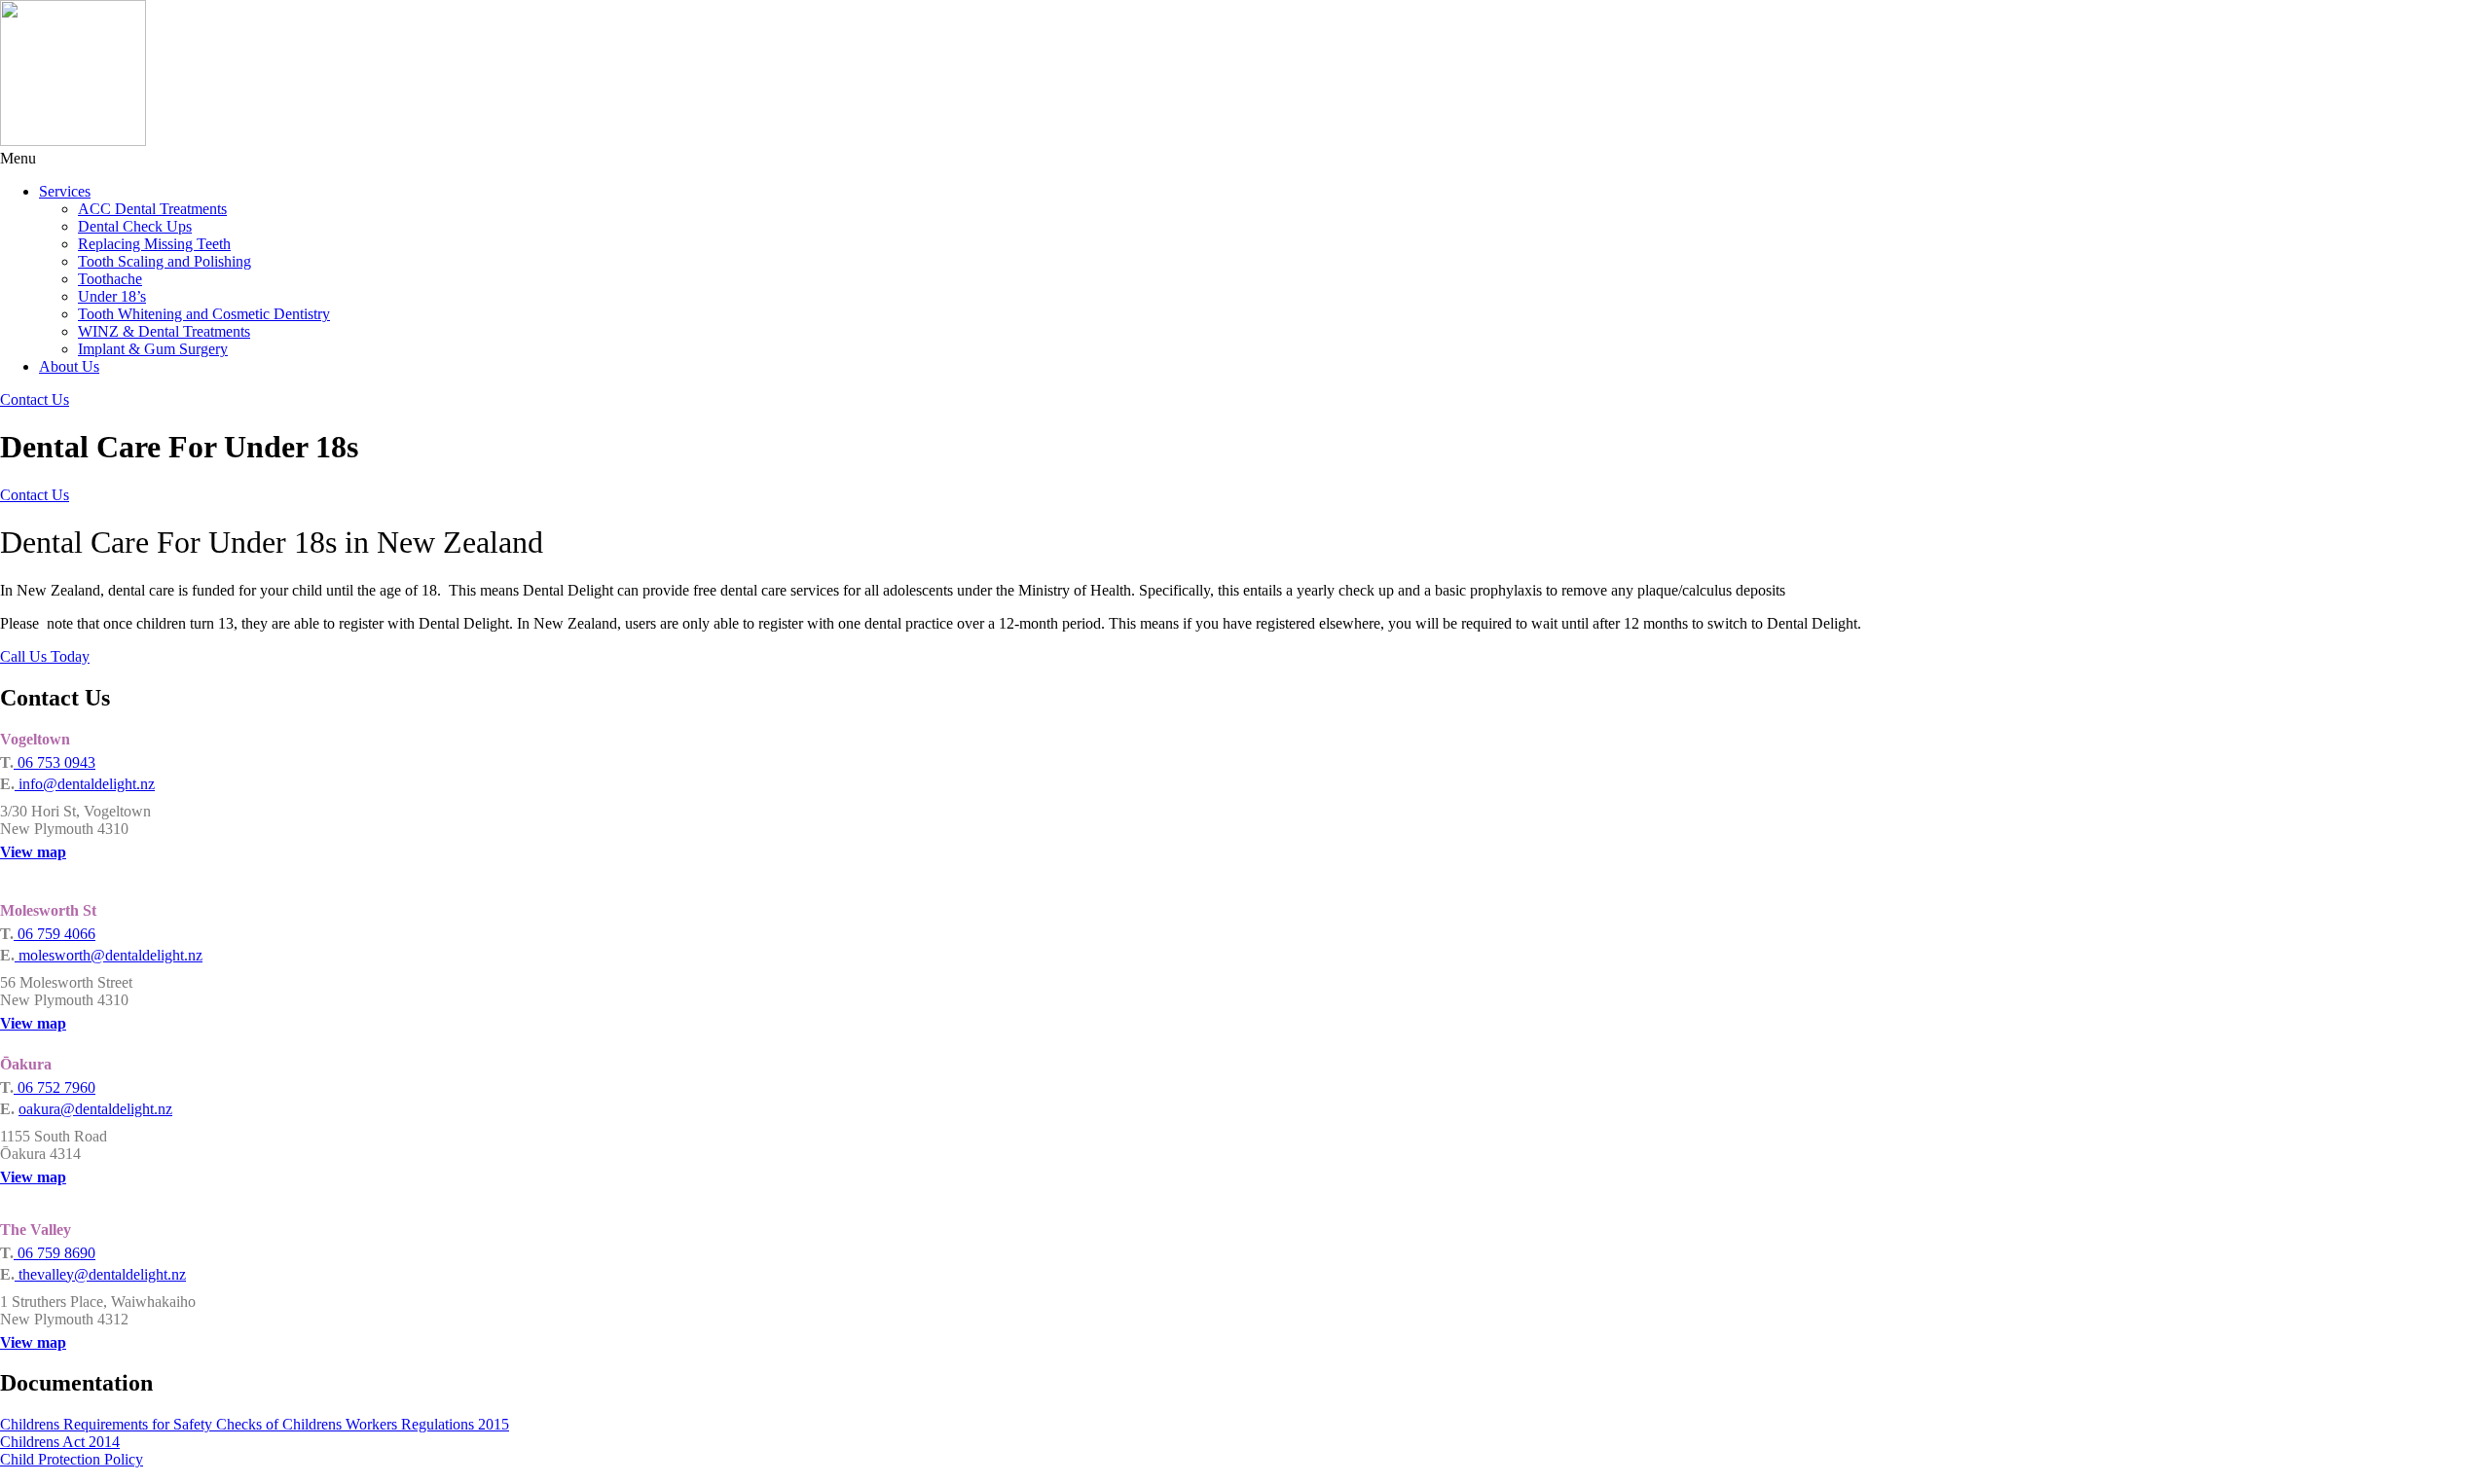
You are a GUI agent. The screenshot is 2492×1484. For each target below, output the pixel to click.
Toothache (110, 279)
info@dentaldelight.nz (85, 784)
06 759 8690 (55, 1253)
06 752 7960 (55, 1087)
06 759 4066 (55, 934)
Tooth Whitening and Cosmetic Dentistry (204, 314)
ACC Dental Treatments (152, 209)
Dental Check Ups (135, 226)
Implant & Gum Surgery (153, 349)
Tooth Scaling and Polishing (165, 261)
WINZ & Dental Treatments (164, 331)
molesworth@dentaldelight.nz (109, 955)
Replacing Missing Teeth (154, 244)
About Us (69, 366)
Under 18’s (112, 296)
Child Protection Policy (72, 1459)
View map (33, 852)
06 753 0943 (55, 762)
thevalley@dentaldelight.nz (100, 1274)
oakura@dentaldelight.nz (95, 1109)
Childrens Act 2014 (60, 1442)
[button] (1246, 159)
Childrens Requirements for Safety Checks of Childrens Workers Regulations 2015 (255, 1424)
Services (65, 191)
